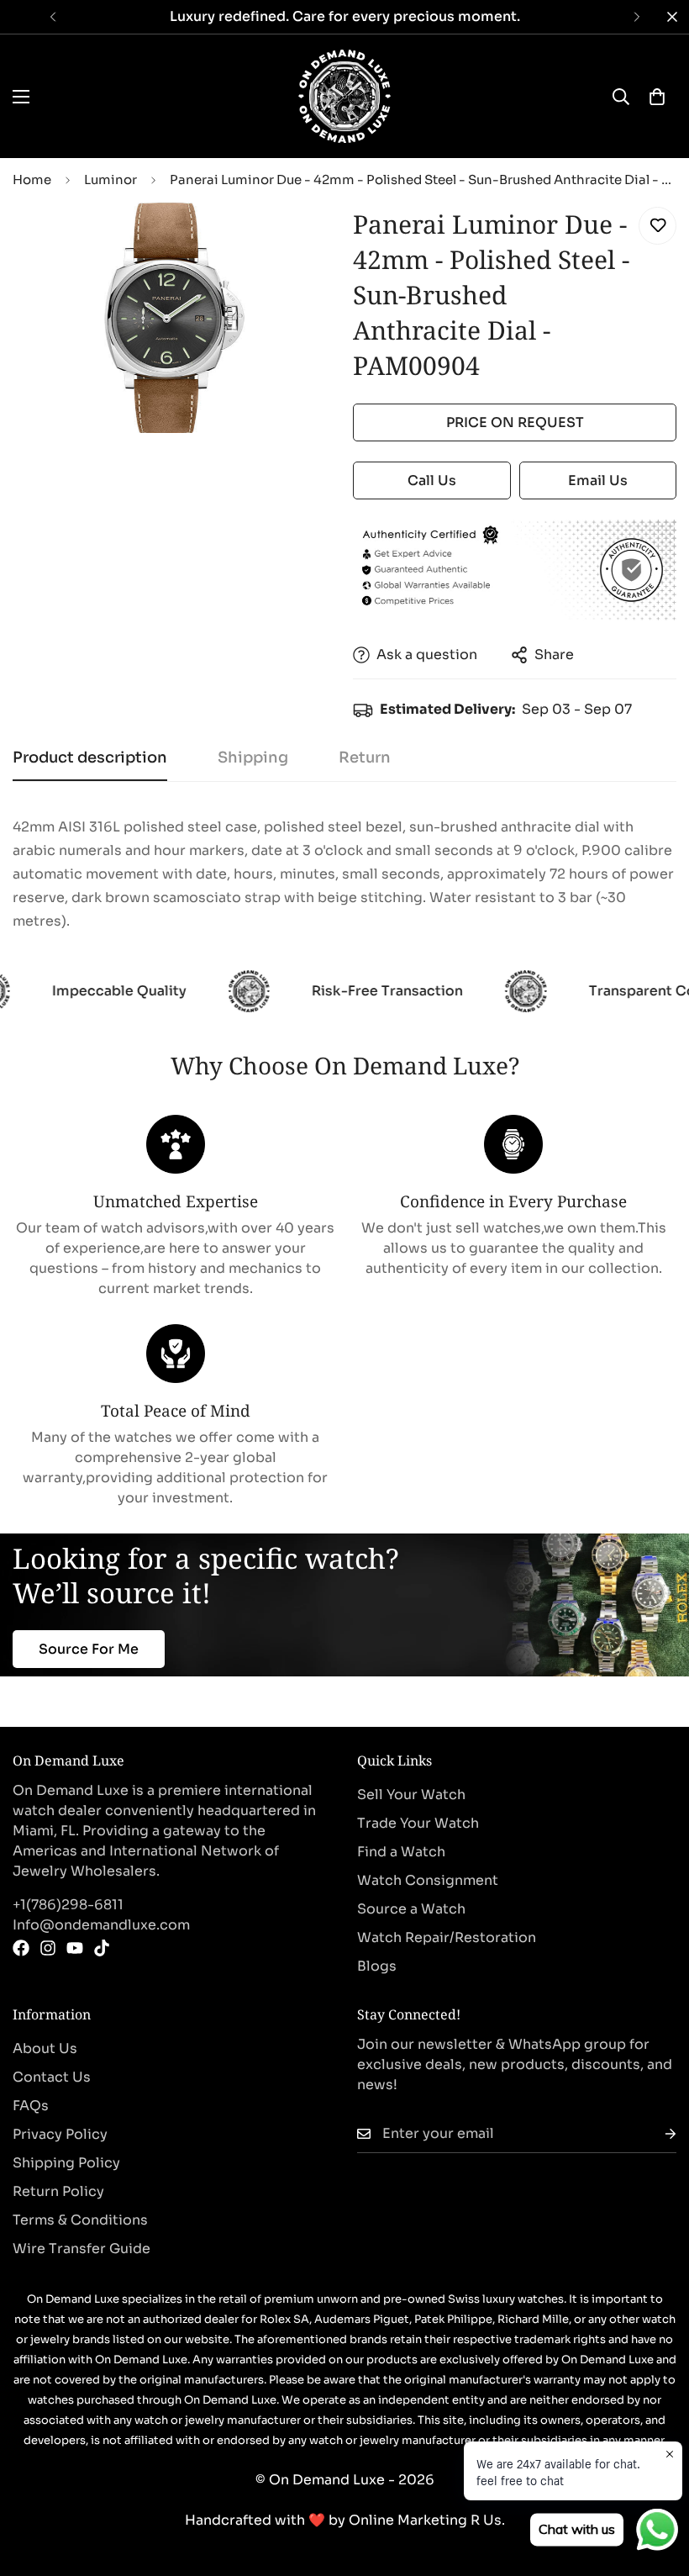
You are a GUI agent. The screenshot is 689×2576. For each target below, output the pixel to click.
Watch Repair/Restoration (447, 1937)
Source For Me (89, 1649)
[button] (657, 97)
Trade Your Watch (418, 1823)
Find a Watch (401, 1852)
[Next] (636, 17)
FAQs (31, 2106)
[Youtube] (75, 1948)
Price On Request (515, 422)
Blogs (377, 1966)
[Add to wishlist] (657, 226)
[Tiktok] (102, 1948)
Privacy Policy (60, 2134)
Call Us (432, 480)
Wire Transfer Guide (82, 2249)
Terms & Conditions (80, 2220)
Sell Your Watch (411, 1795)
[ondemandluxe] (344, 96)
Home (32, 179)
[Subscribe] (657, 2134)
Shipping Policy (66, 2163)
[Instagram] (48, 1948)
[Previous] (53, 17)
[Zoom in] (300, 238)
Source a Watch (411, 1909)
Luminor (110, 179)
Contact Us (52, 2077)
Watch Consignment (428, 1880)
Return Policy (58, 2191)
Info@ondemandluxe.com (101, 1925)
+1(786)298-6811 (68, 1905)
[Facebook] (21, 1948)
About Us (45, 2048)
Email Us (598, 480)
